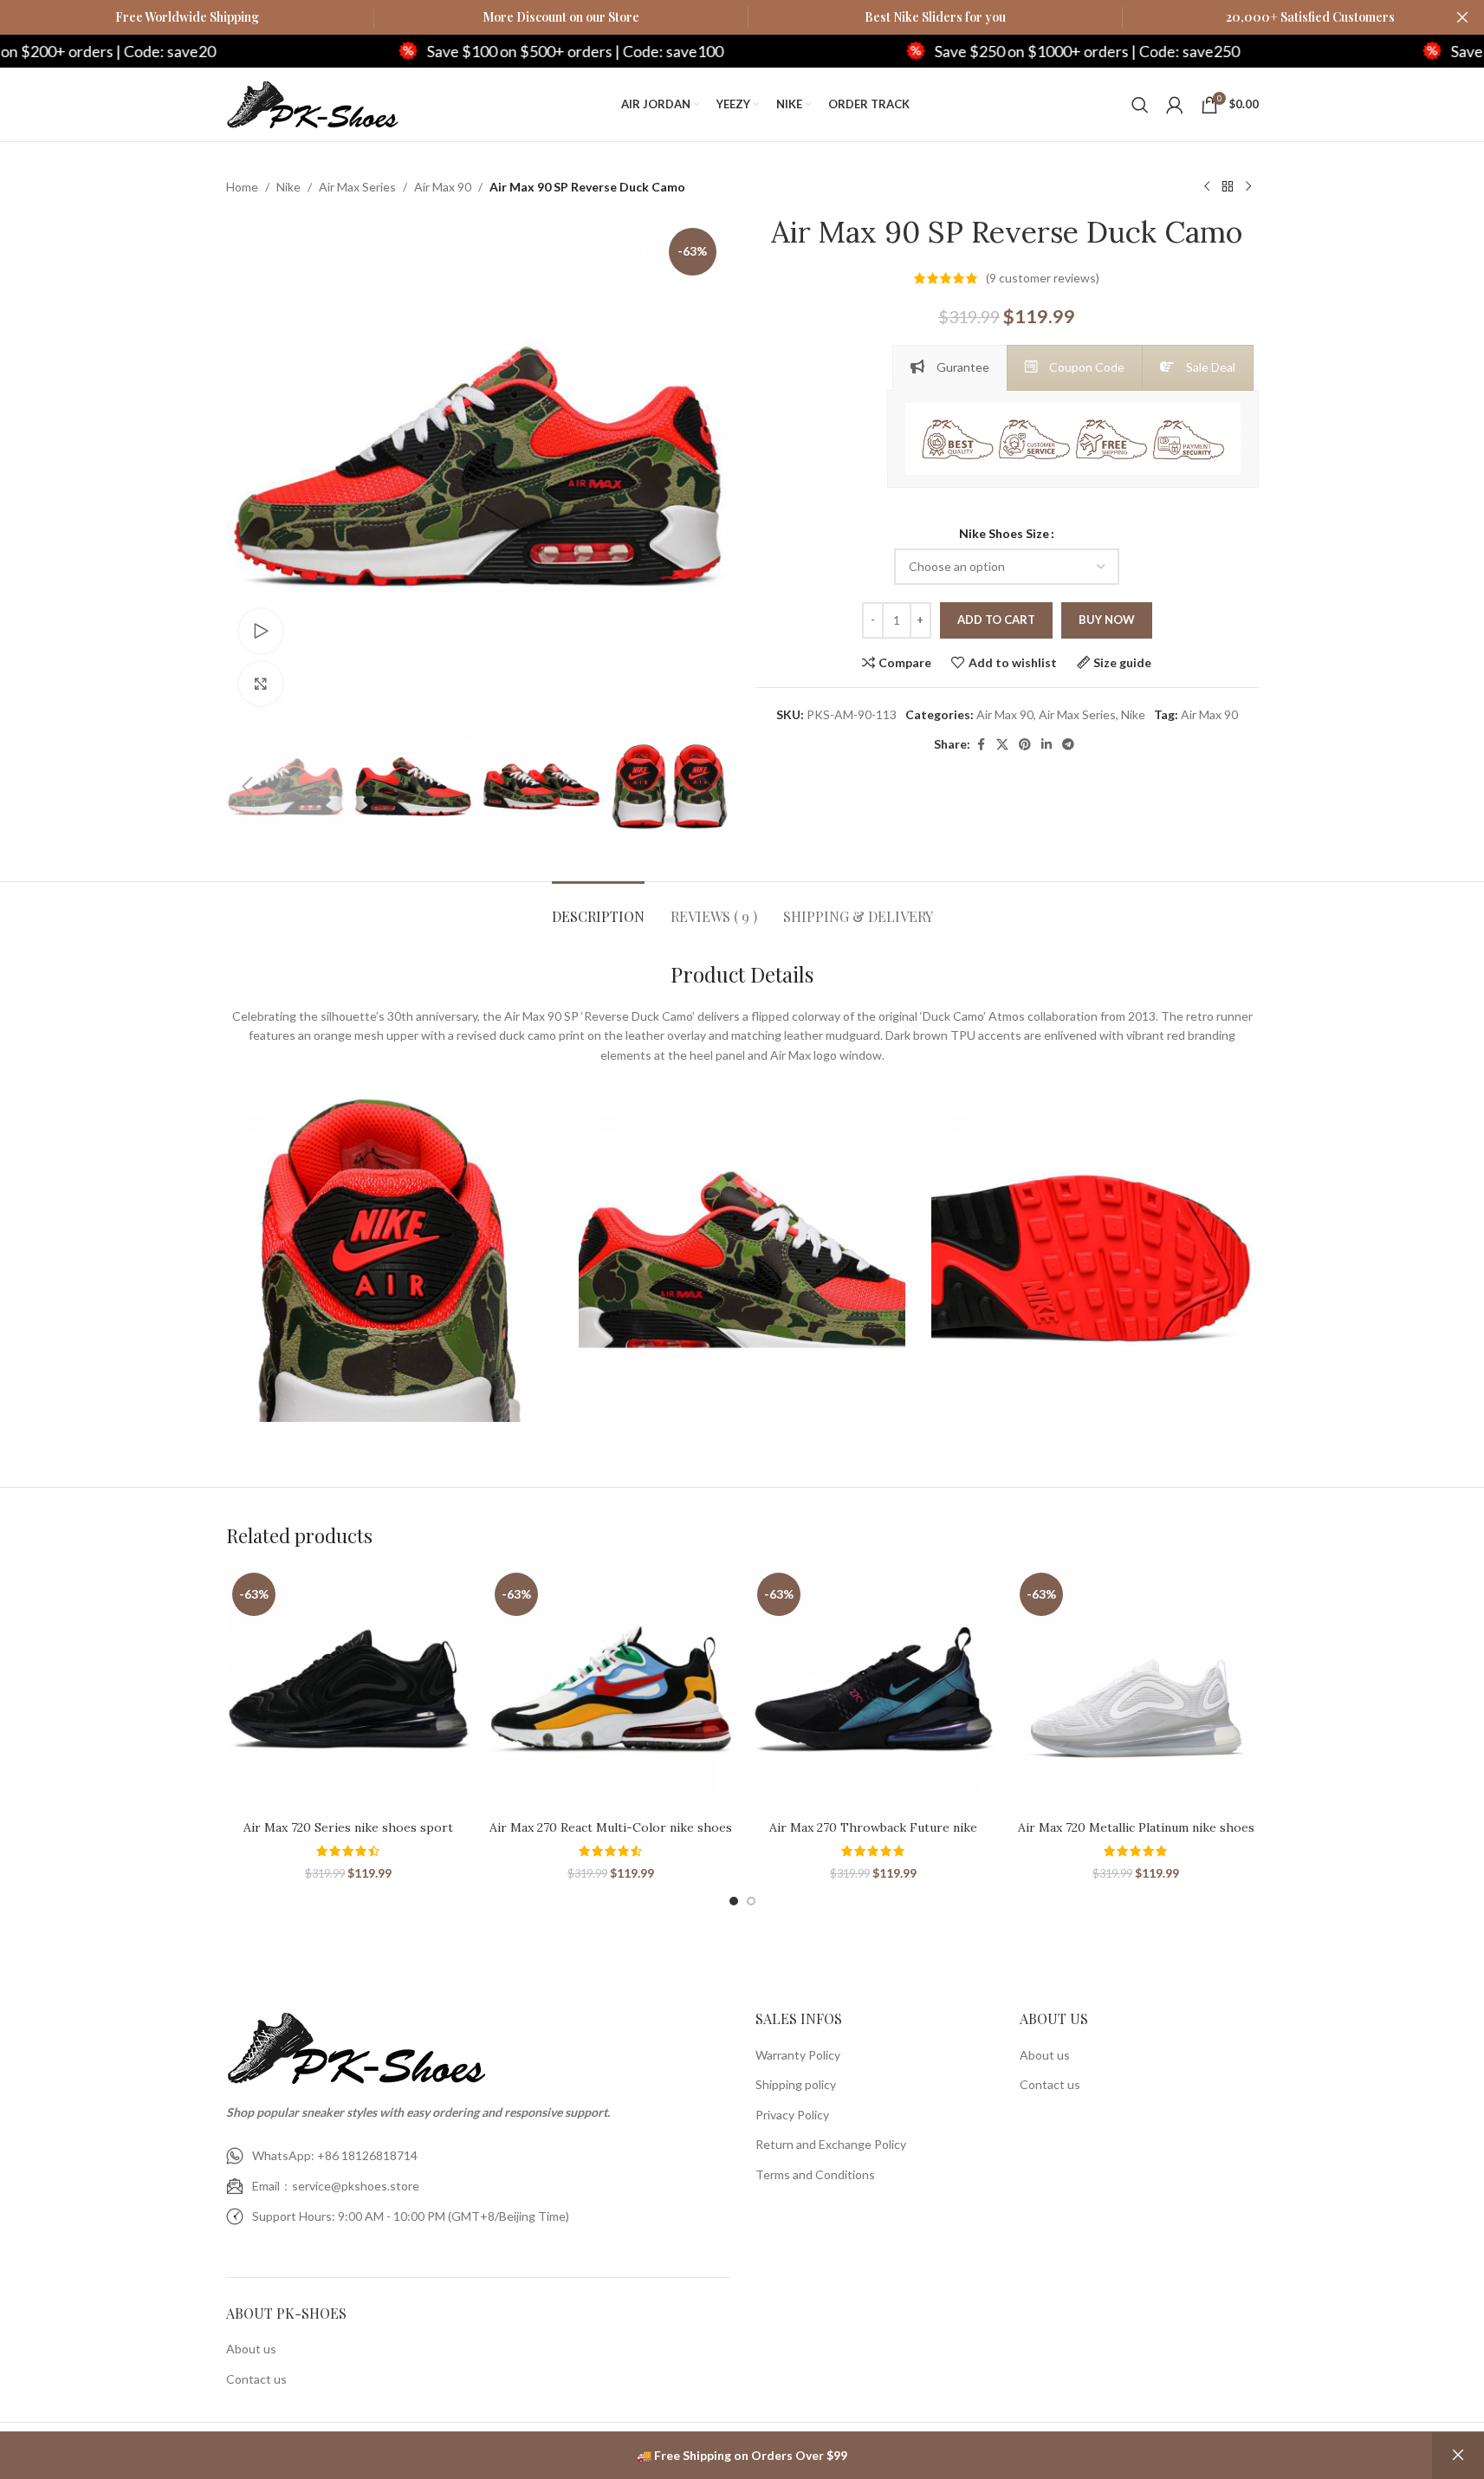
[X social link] (1002, 745)
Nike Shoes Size (1004, 533)
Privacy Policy (792, 2115)
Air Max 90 (443, 187)
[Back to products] (1228, 187)
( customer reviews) (1043, 278)
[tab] (950, 367)
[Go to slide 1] (734, 1901)
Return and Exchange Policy (831, 2144)
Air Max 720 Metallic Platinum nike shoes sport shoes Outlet (1136, 1836)
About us (251, 2349)
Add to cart (996, 620)
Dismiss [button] (1458, 2456)
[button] (248, 787)
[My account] (1175, 105)
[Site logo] (313, 103)
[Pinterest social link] (1025, 745)
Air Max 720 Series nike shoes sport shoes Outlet (348, 1836)
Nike (288, 187)
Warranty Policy (798, 2055)
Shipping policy (796, 2084)
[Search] (1140, 105)
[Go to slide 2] (751, 1901)
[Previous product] (1207, 187)
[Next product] (1248, 187)
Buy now (1107, 620)
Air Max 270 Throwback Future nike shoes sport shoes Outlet (873, 1836)
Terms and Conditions (815, 2174)
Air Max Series (357, 187)
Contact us (256, 2379)
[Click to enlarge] (261, 684)
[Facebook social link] (981, 745)
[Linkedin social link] (1047, 745)
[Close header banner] (1462, 17)
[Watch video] (261, 631)
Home (242, 187)
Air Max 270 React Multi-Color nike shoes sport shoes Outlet (611, 1836)
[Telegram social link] (1068, 745)
